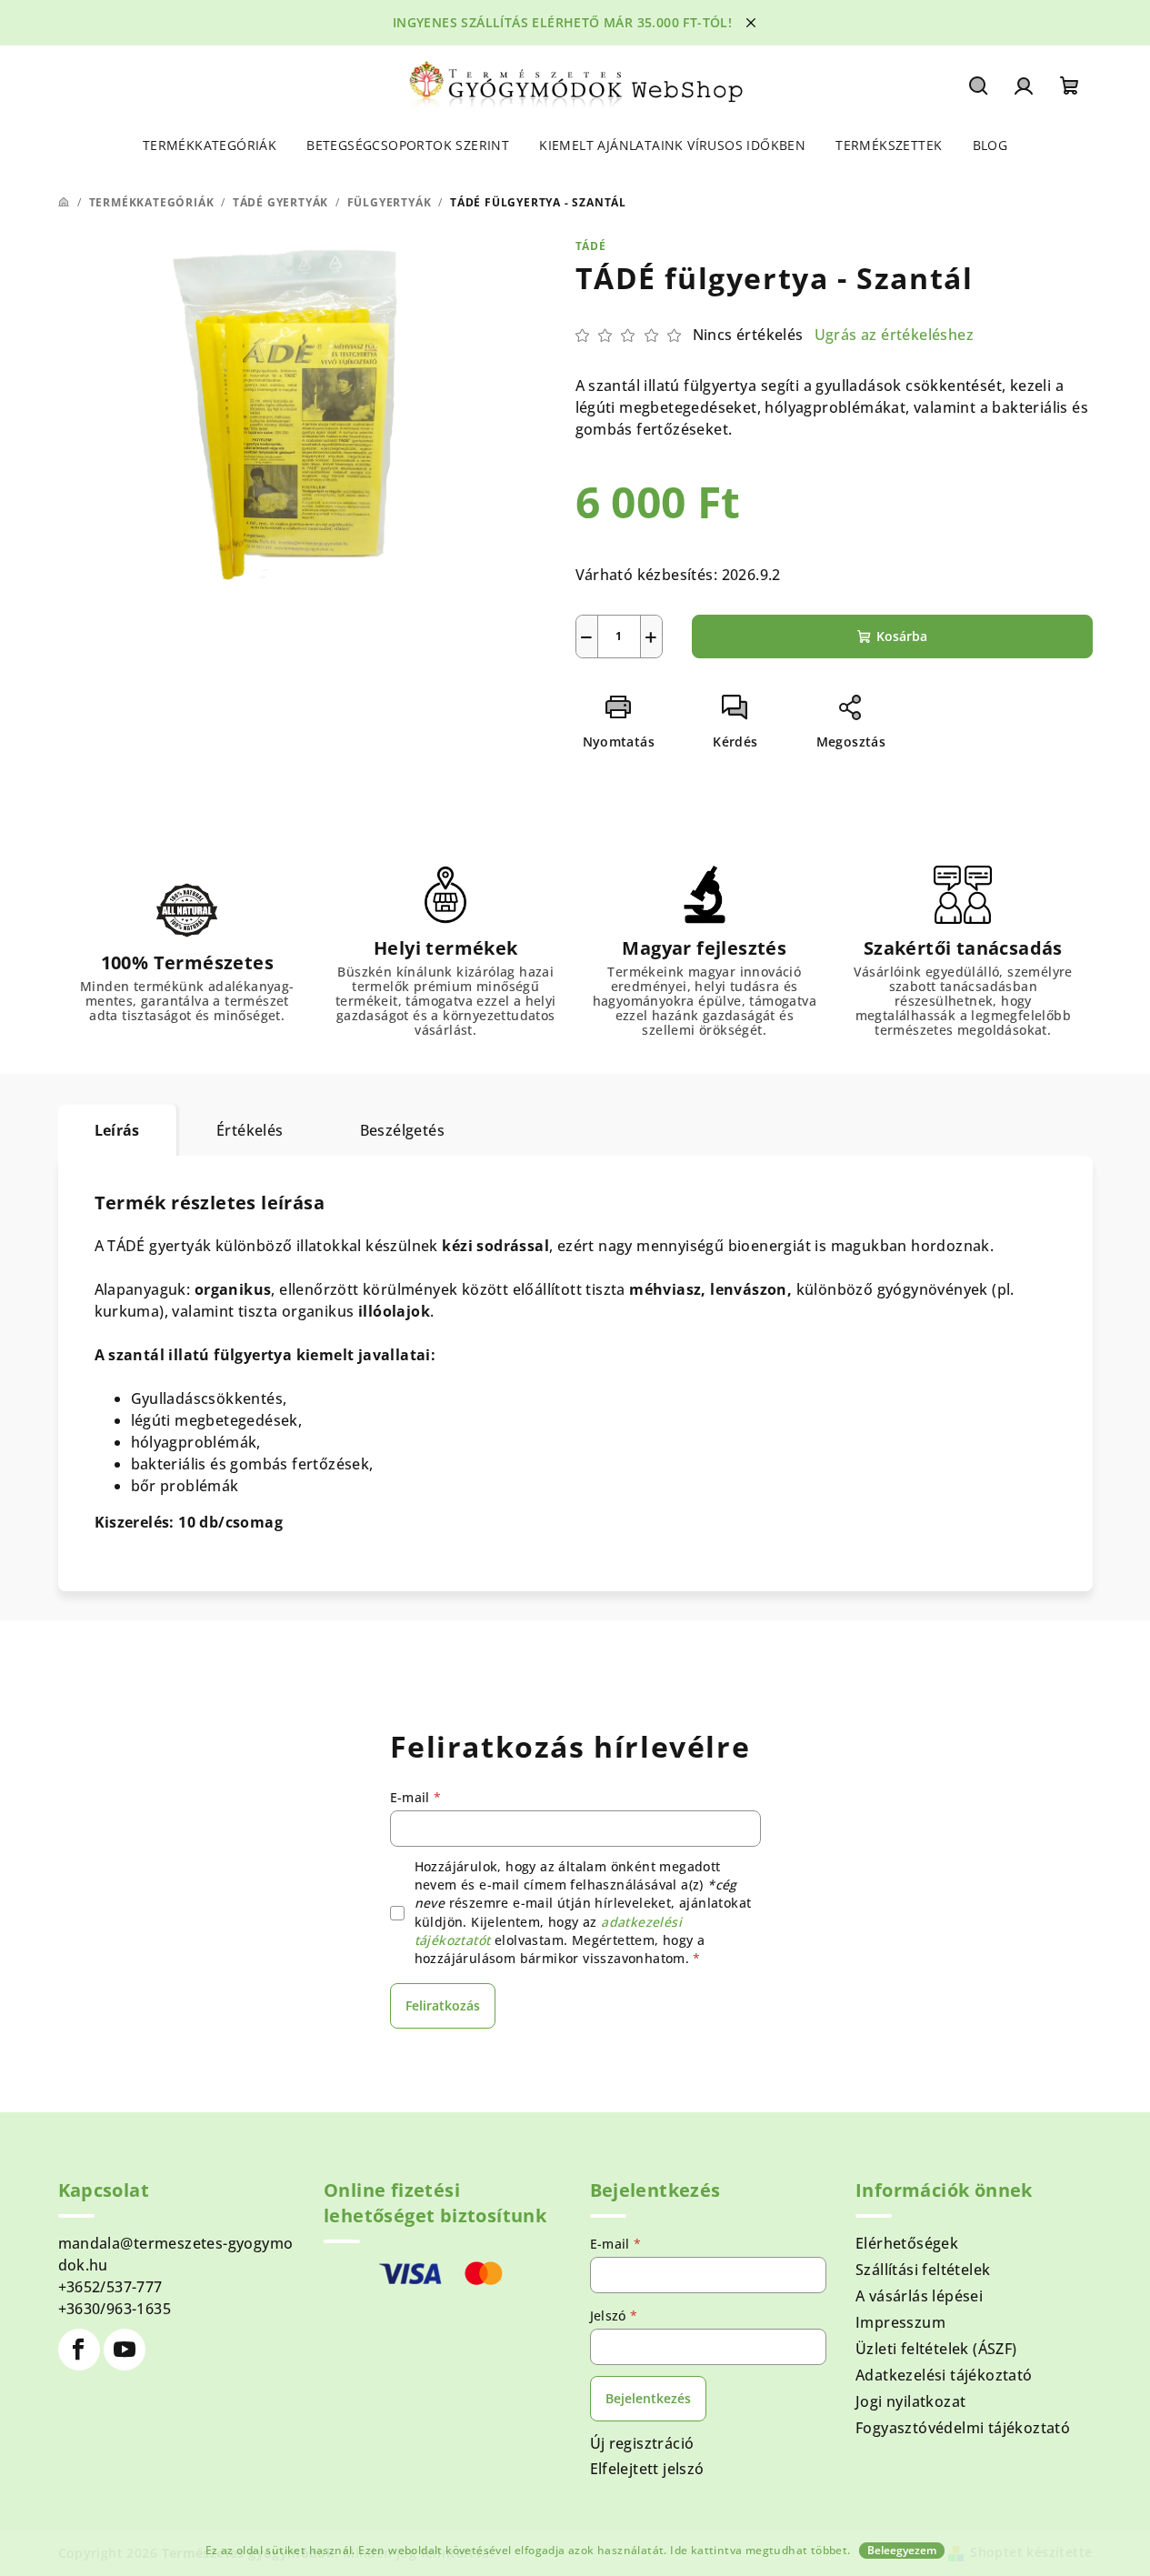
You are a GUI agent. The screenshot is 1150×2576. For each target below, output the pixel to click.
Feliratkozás (443, 2005)
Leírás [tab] (117, 1130)
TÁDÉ (591, 246)
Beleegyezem (902, 2550)
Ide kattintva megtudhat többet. (760, 2550)
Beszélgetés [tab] (402, 1130)
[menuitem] (210, 145)
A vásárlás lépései (919, 2296)
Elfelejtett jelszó (647, 2469)
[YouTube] (125, 2350)
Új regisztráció (642, 2443)
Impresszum (900, 2322)
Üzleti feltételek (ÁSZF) (936, 2349)
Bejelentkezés (648, 2398)
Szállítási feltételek (923, 2270)
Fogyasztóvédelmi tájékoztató (963, 2428)
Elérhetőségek (907, 2243)
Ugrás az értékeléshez (894, 335)
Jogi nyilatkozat (910, 2401)
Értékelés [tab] (250, 1130)
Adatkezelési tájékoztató (944, 2375)
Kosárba (902, 636)
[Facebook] (79, 2350)
